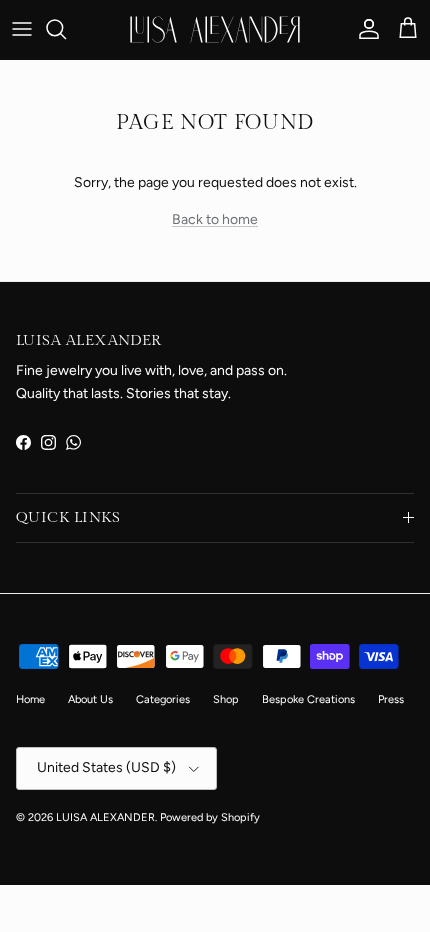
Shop (226, 699)
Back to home (215, 219)
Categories (163, 699)
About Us (90, 699)
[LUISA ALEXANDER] (215, 29)
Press (391, 699)
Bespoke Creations (308, 699)
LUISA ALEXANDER (105, 817)
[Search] (66, 29)
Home (30, 699)
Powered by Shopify (210, 817)
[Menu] (22, 29)
